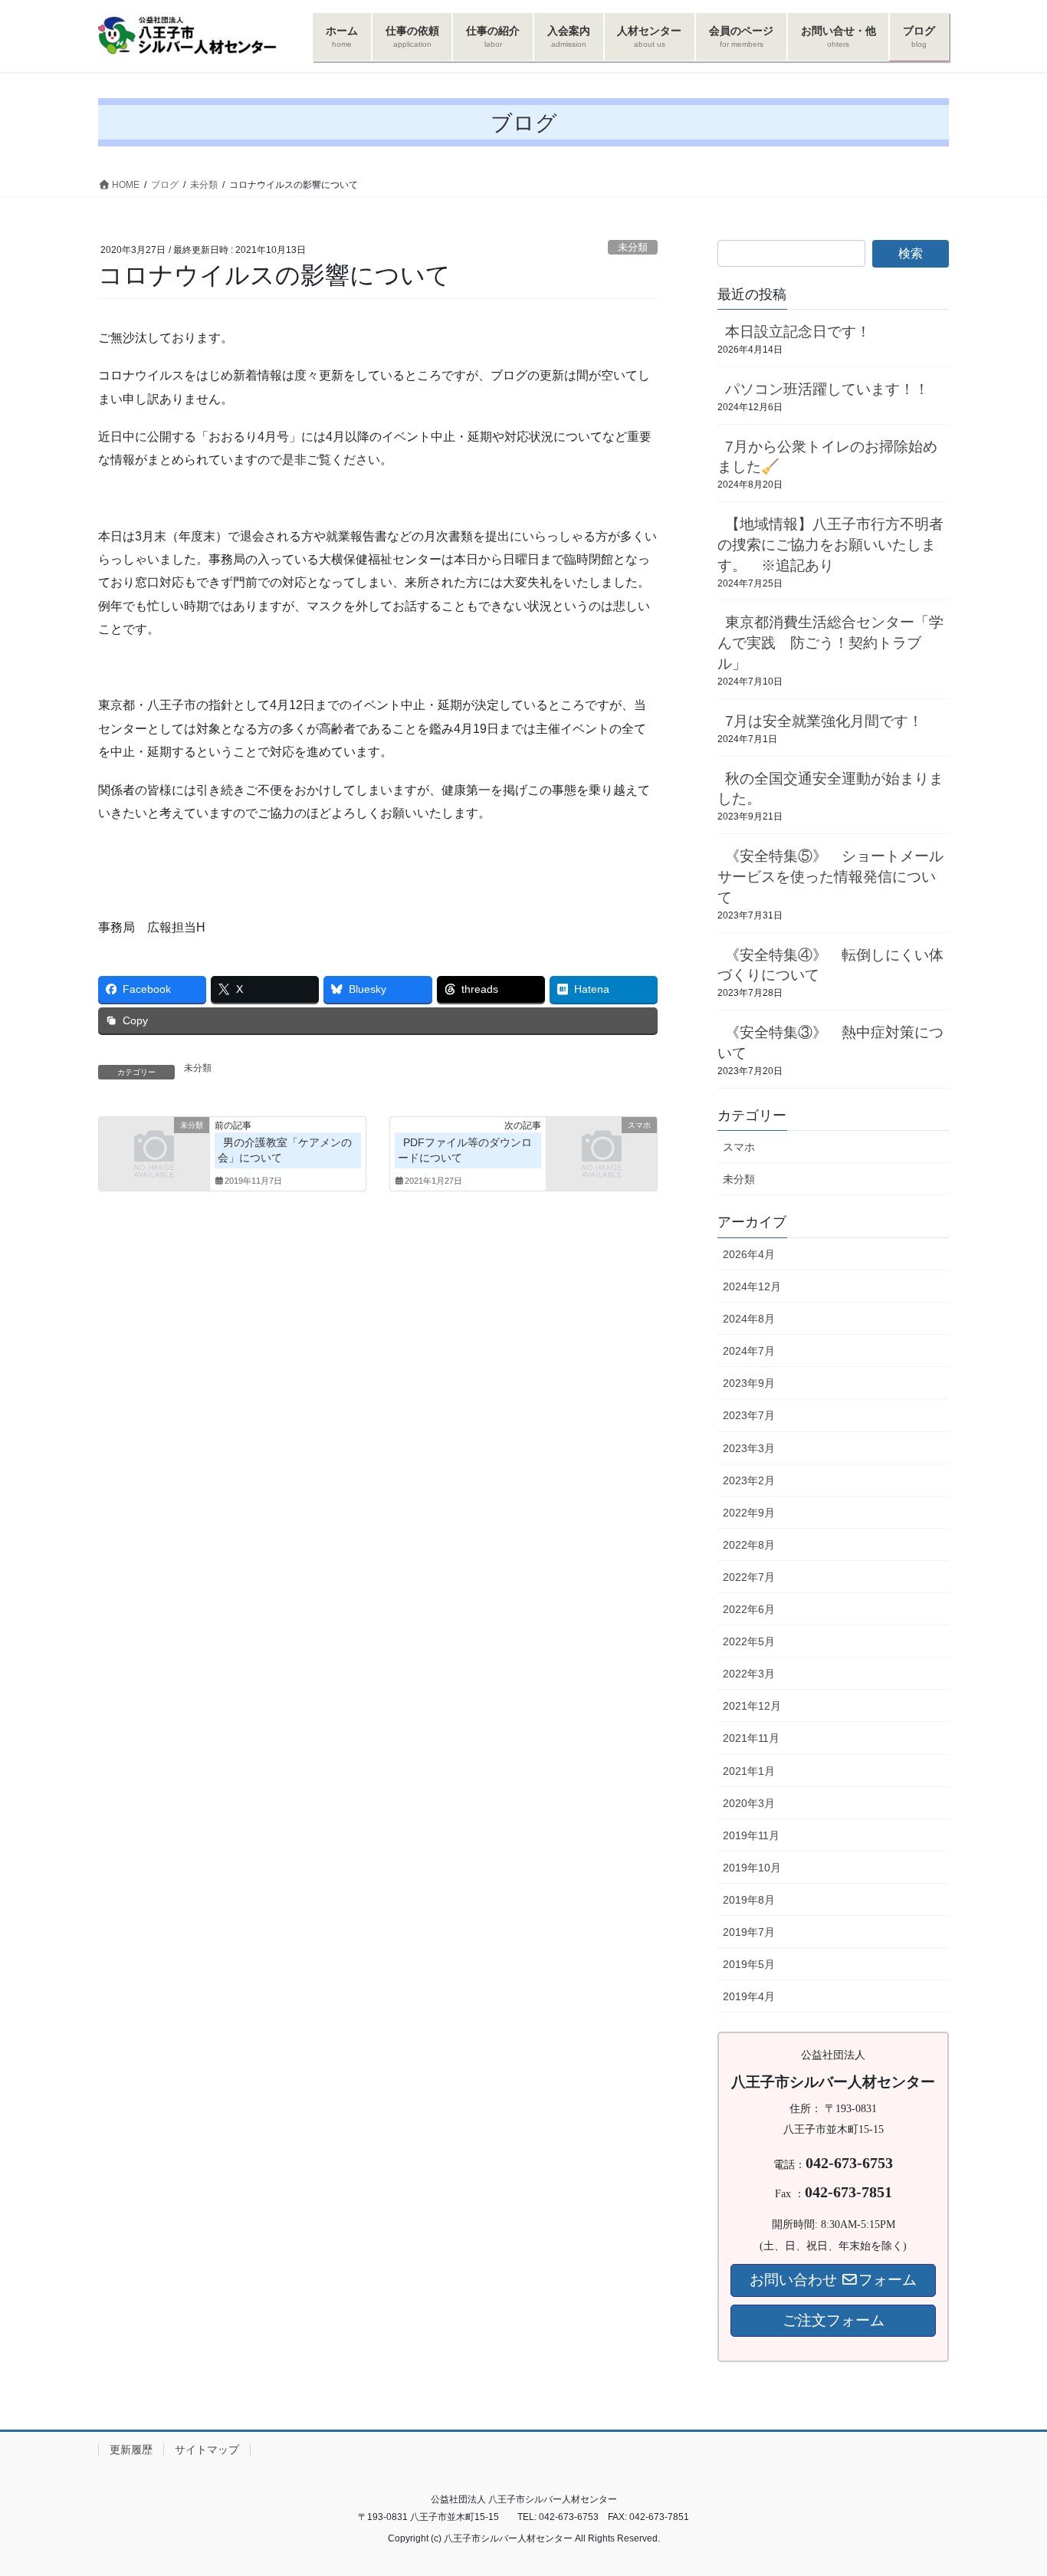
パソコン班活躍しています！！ (827, 389)
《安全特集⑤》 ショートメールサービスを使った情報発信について (830, 877)
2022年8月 (749, 1545)
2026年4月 (749, 1254)
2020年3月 (749, 1803)
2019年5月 (749, 1964)
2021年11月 (751, 1738)
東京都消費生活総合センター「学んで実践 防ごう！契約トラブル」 (830, 643)
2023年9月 (749, 1383)
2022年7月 (749, 1577)
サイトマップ (207, 2449)
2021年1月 (749, 1771)
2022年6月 (749, 1609)
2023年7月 (749, 1415)
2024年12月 (752, 1286)
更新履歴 (131, 2449)
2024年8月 (749, 1319)
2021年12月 (752, 1706)
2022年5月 (749, 1641)
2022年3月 (749, 1674)
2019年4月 (749, 1996)
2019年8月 (749, 1900)
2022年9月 (749, 1513)
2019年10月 (752, 1868)
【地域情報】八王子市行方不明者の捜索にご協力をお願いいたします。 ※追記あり (830, 545)
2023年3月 (749, 1448)
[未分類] (154, 1150)
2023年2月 (749, 1480)
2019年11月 (751, 1835)
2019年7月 (749, 1932)
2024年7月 (749, 1351)
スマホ (739, 1147)
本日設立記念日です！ (798, 332)
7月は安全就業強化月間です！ (824, 721)
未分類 (633, 247)
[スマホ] (602, 1150)
